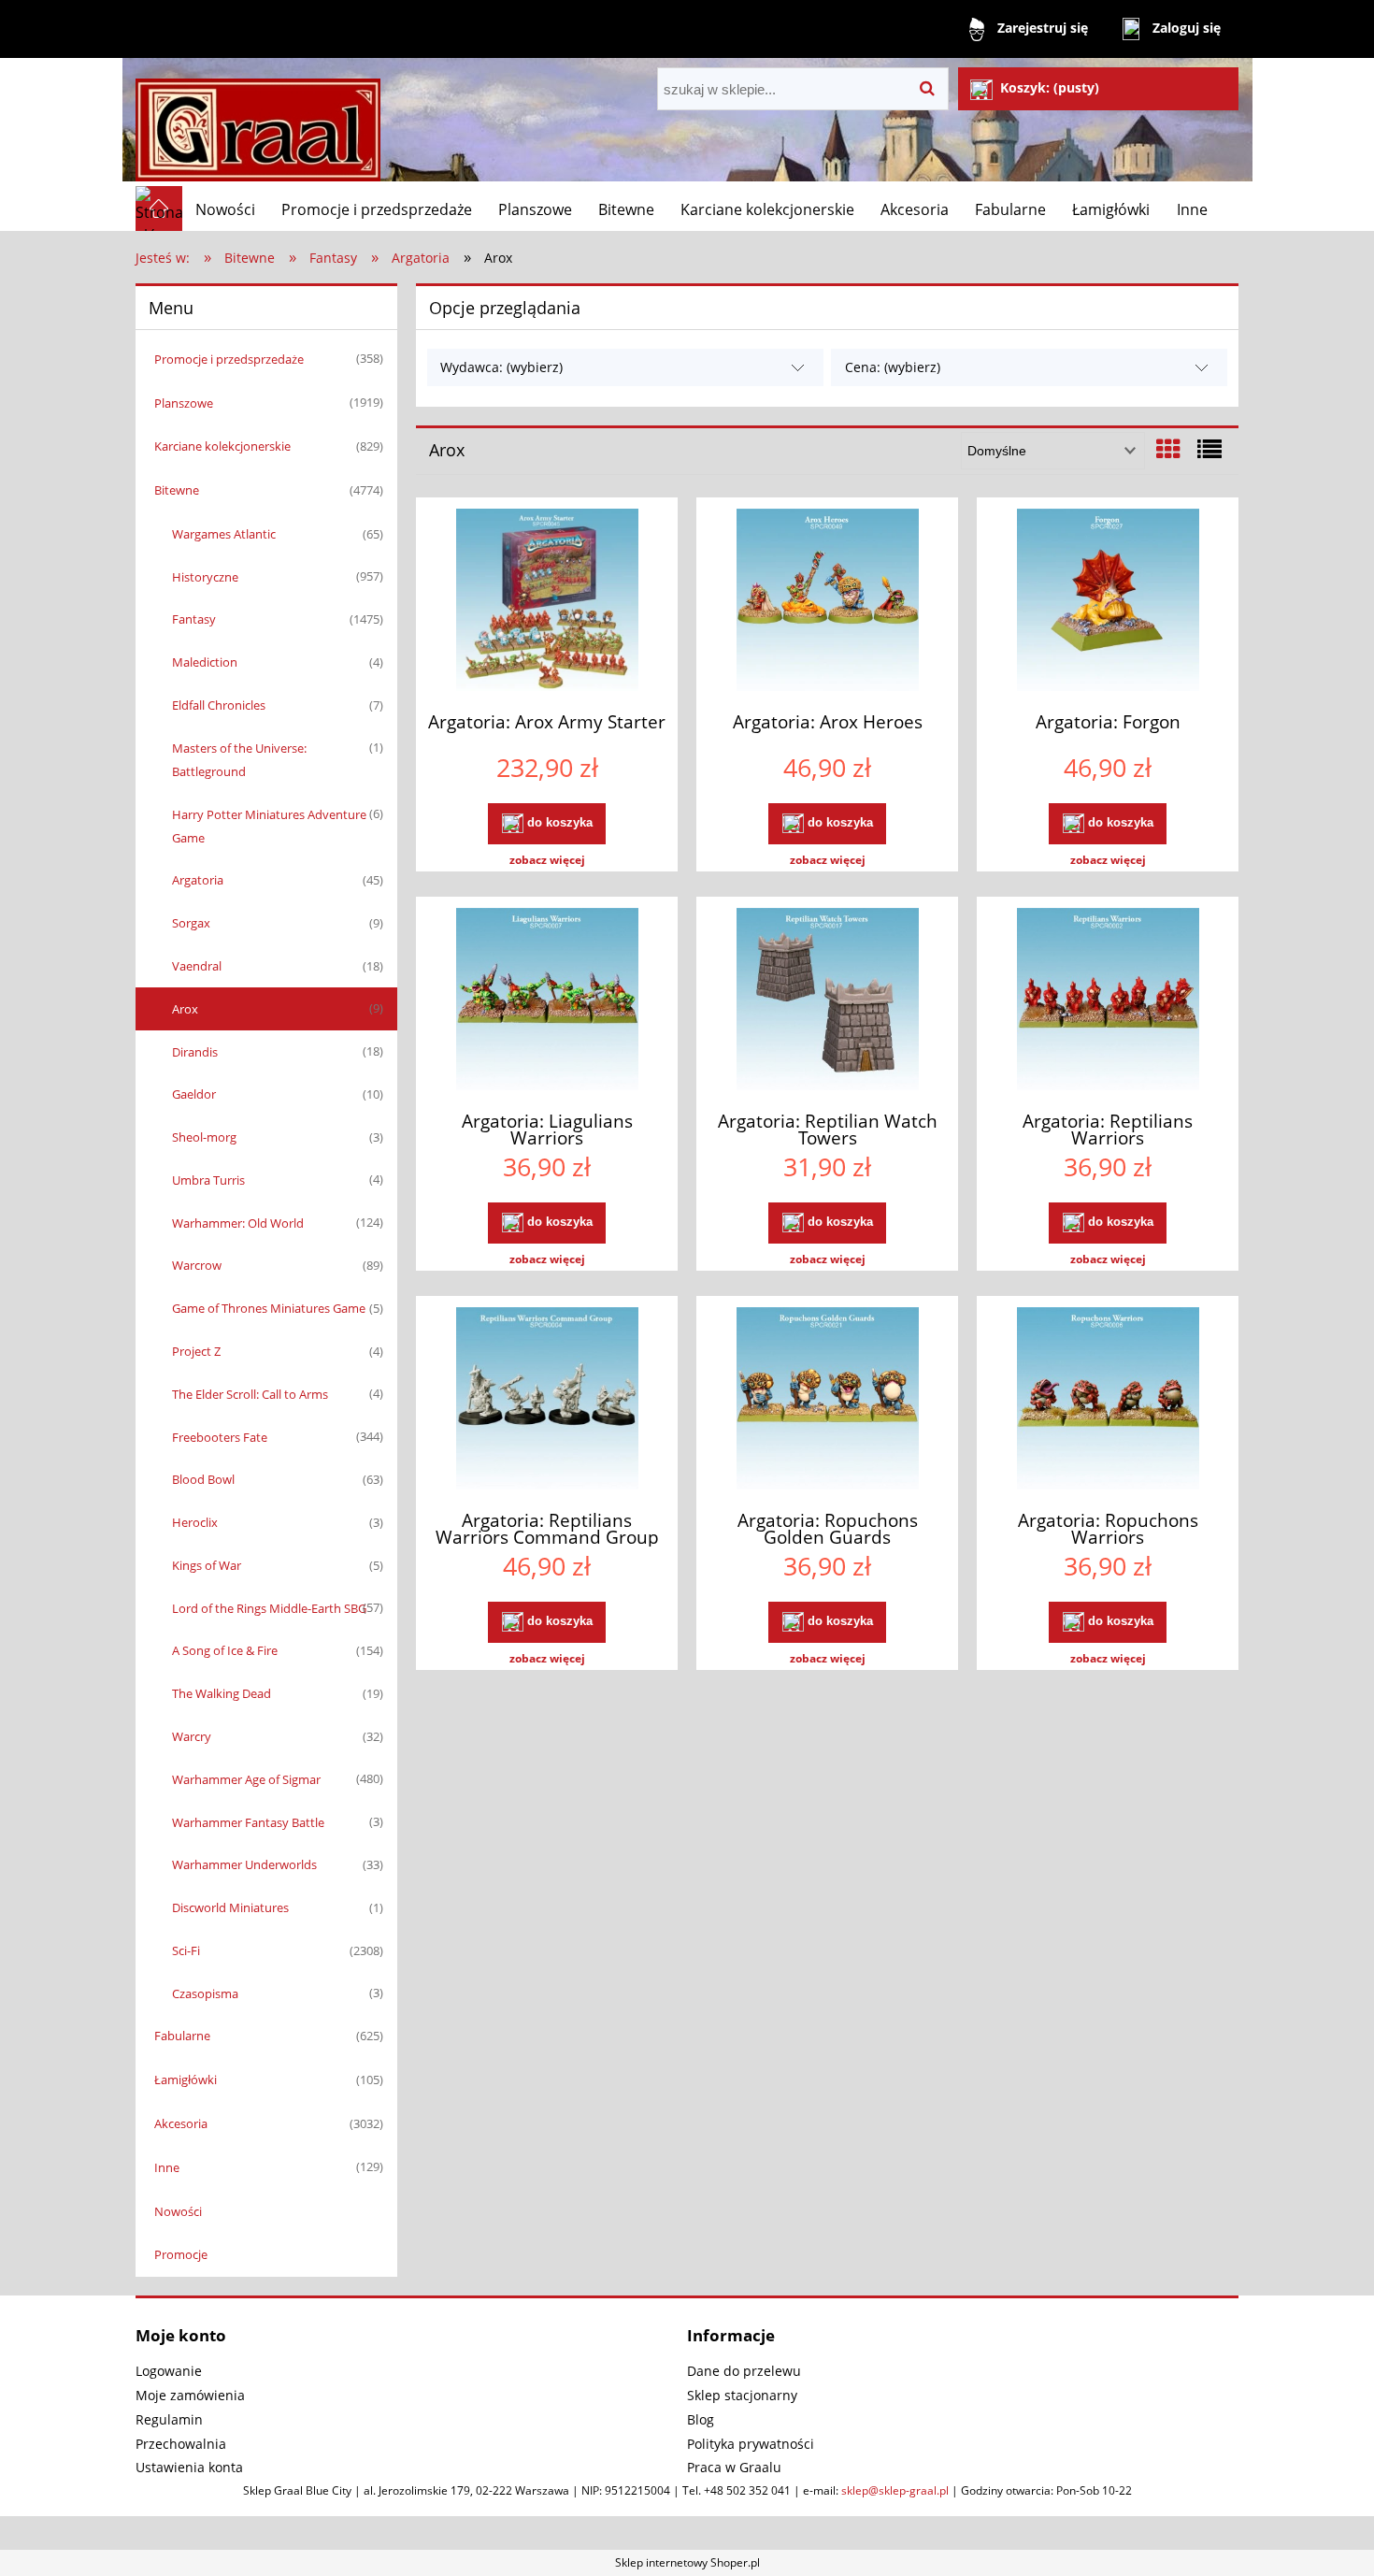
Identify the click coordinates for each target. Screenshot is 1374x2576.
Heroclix (195, 1522)
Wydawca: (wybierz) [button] (501, 367)
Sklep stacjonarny (742, 2395)
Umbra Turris (208, 1180)
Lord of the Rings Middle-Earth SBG (269, 1608)
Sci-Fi (186, 1950)
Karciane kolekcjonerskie (222, 446)
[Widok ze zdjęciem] (1168, 449)
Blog (701, 2419)
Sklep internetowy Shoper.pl (687, 2562)
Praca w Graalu (734, 2467)
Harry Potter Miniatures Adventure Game (269, 826)
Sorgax (191, 923)
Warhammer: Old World (238, 1223)
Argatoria (198, 880)
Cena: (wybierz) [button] (893, 367)
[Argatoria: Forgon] (1108, 602)
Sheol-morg (204, 1137)
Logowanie (169, 2371)
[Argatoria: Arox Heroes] (827, 602)
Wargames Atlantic (224, 534)
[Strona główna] (258, 122)
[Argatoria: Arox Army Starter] (547, 602)
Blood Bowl (203, 1479)
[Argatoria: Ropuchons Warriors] (1108, 1401)
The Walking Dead (222, 1693)
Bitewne (177, 490)
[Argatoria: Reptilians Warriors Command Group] (547, 1401)
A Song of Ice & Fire (225, 1650)
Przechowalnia (181, 2444)
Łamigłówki (186, 2080)
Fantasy (194, 619)
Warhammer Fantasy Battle (248, 1822)
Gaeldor (194, 1094)
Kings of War (207, 1565)
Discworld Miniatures (230, 1907)
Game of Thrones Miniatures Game (269, 1308)
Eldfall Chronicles (219, 705)
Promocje (181, 2254)
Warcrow (197, 1265)
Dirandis (195, 1052)
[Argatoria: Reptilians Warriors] (1108, 1001)
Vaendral (197, 966)
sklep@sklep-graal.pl (895, 2490)
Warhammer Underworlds (244, 1864)
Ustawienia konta (189, 2467)
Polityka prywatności (751, 2444)
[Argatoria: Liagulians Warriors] (547, 1001)
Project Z (196, 1351)
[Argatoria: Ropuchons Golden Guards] (827, 1401)
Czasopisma (205, 1993)
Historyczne (205, 577)
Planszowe (184, 403)
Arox (185, 1009)
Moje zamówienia (190, 2395)
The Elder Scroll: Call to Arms (250, 1394)
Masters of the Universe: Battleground (239, 760)
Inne (167, 2167)
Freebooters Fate (220, 1437)
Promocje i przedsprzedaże (229, 359)
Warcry (192, 1736)
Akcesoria (181, 2123)
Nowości (178, 2211)
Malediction (205, 662)
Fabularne (182, 2036)
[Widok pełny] (1209, 449)
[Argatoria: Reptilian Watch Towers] (827, 1001)
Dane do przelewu (744, 2371)
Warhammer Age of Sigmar (246, 1779)
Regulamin (169, 2419)
